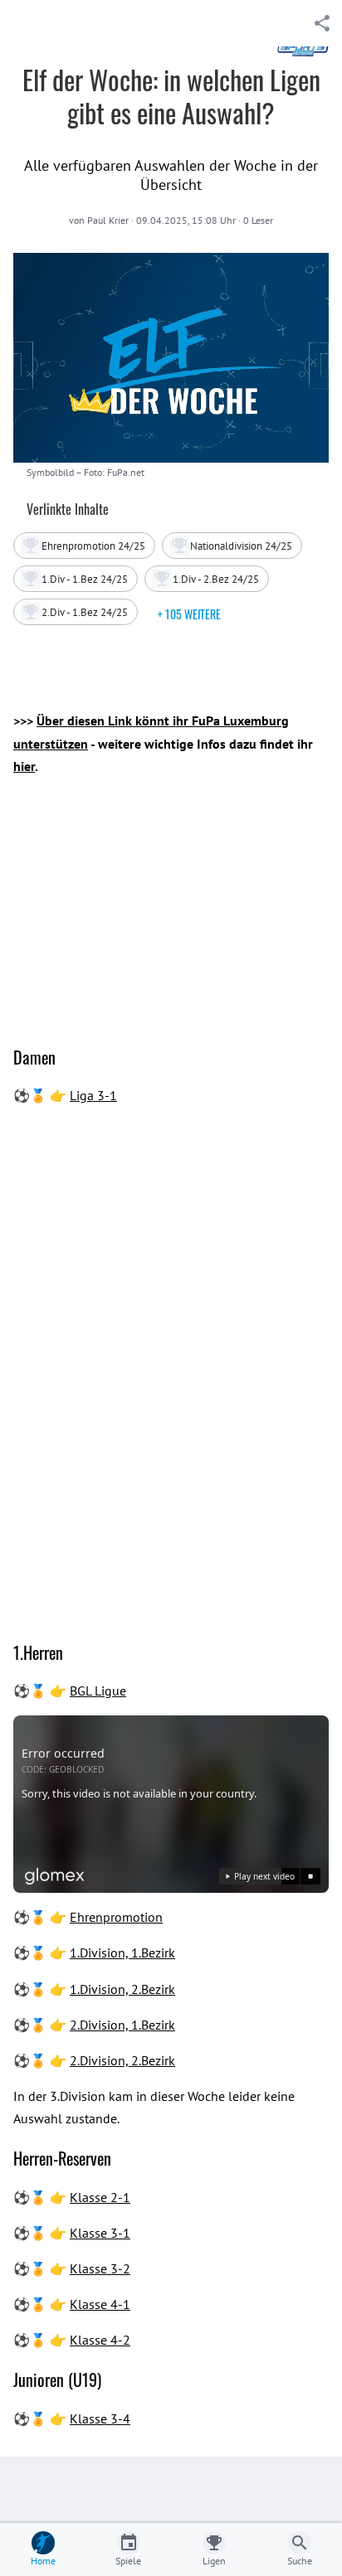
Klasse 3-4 (100, 2418)
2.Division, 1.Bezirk (122, 2025)
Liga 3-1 (93, 1095)
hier (24, 766)
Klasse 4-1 (100, 2304)
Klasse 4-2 (100, 2340)
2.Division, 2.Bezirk (122, 2060)
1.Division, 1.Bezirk (122, 1953)
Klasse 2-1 (100, 2197)
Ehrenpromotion (116, 1917)
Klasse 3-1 (100, 2233)
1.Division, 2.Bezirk (122, 1989)
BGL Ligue (98, 1691)
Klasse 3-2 (100, 2268)
